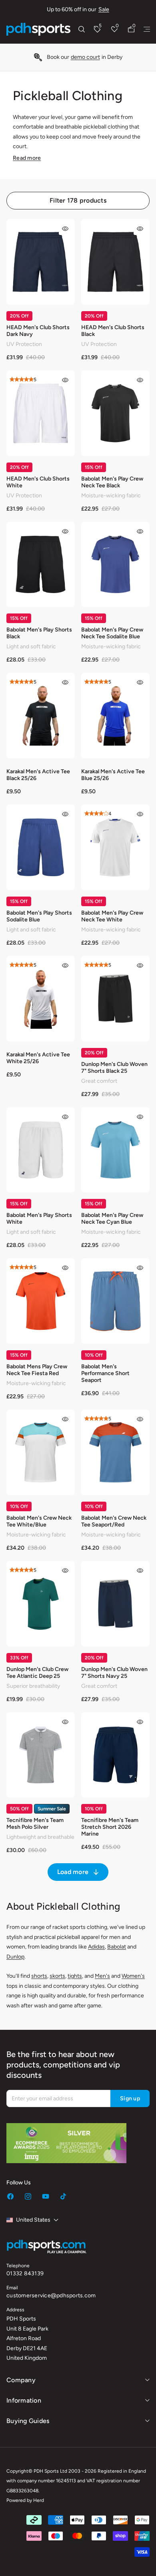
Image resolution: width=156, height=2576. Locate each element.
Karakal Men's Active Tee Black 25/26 (38, 775)
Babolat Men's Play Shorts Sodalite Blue (39, 916)
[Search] (82, 29)
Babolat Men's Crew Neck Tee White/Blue (39, 1521)
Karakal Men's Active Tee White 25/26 (38, 1058)
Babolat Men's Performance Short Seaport (105, 1373)
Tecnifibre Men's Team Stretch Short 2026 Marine (110, 1827)
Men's (102, 1976)
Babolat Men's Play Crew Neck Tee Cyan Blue (112, 1219)
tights (75, 1976)
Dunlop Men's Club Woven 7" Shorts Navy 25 (114, 1673)
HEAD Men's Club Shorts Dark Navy (38, 331)
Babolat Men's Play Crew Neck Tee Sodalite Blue (112, 633)
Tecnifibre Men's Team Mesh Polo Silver (35, 1824)
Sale (104, 9)
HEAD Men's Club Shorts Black (113, 331)
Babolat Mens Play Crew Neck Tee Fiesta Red (37, 1370)
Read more (27, 158)
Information (24, 2400)
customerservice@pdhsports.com (51, 2295)
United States (33, 2220)
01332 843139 (25, 2273)
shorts (39, 1976)
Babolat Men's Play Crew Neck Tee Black (112, 482)
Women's (133, 1976)
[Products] (147, 29)
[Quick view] (65, 229)
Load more (73, 1872)
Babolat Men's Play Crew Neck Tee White (112, 916)
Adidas (96, 1947)
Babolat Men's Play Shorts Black (39, 633)
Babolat (117, 1947)
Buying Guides (28, 2421)
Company (21, 2380)
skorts (57, 1976)
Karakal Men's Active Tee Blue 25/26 (113, 775)
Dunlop (15, 1957)
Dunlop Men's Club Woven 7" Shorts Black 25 (114, 1068)
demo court (85, 57)
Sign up (130, 2098)
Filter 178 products (78, 200)
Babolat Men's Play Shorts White (39, 1219)
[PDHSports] (38, 29)
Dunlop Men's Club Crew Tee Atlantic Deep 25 (37, 1673)
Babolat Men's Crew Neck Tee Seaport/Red (114, 1521)
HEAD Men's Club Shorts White (38, 482)
